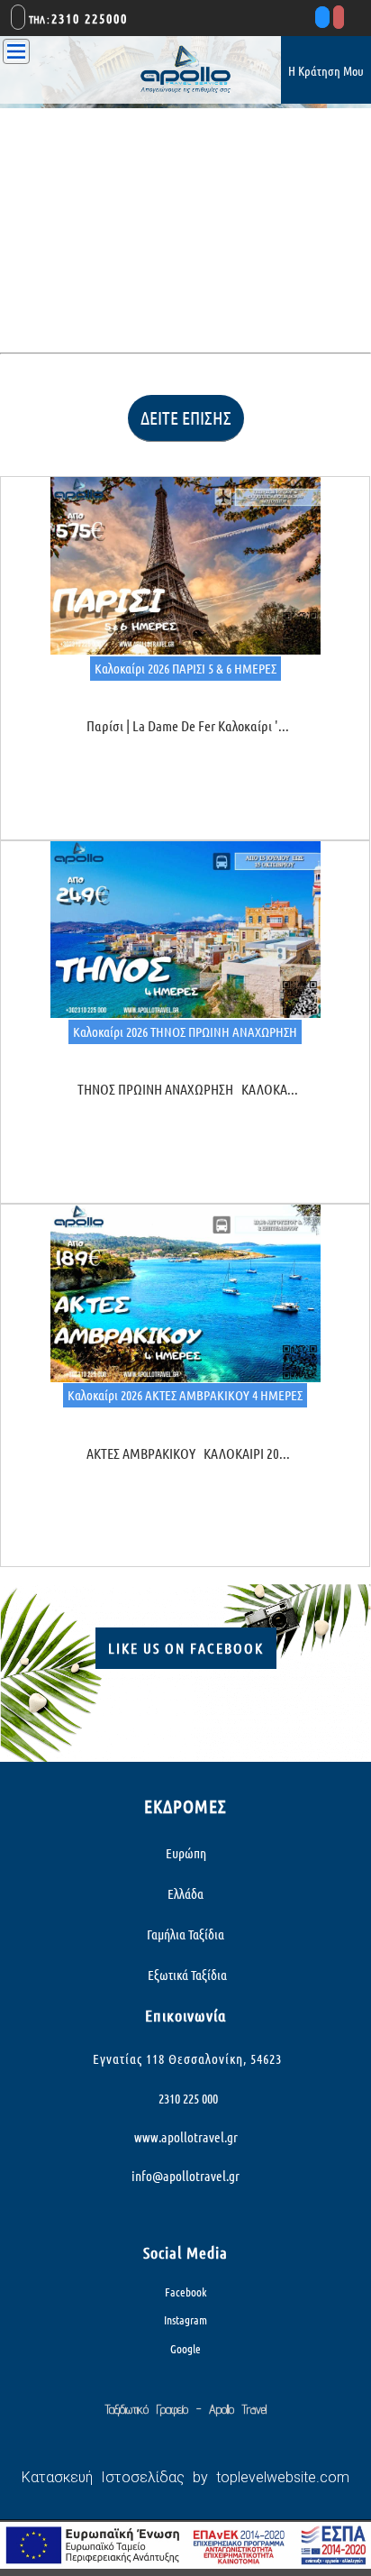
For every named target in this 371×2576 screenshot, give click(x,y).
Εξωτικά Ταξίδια (186, 1975)
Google (185, 2349)
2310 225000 (90, 18)
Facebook (186, 2292)
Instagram (185, 2320)
